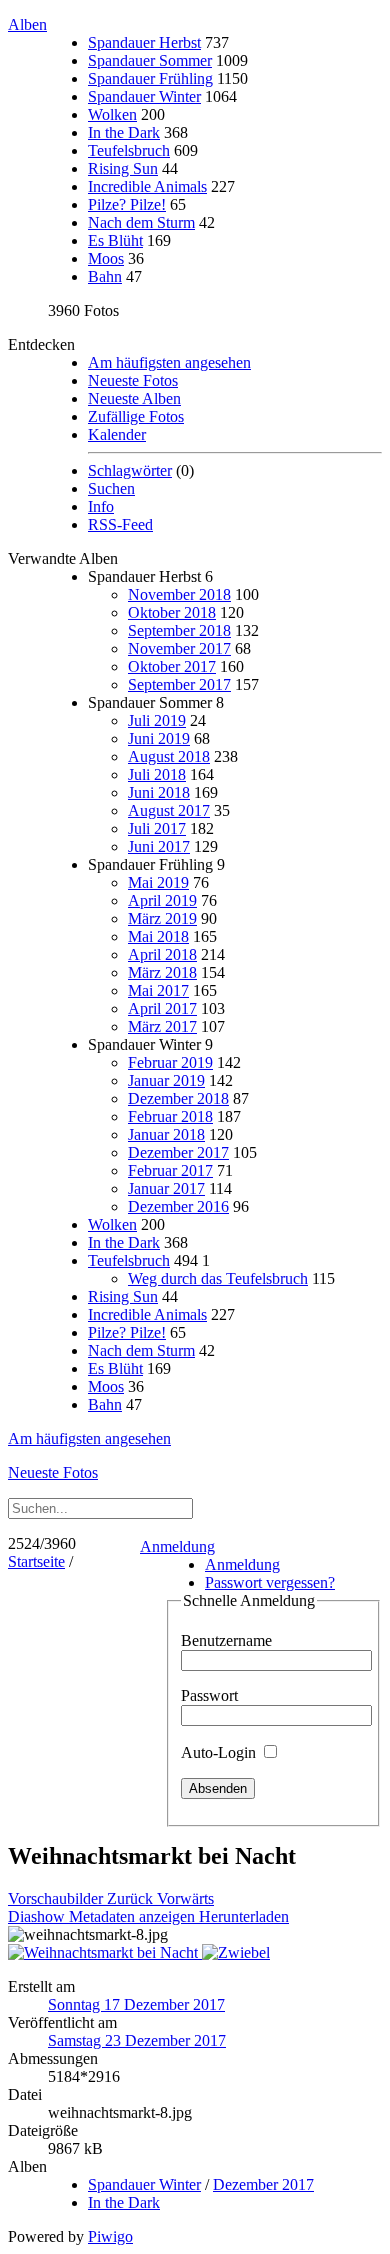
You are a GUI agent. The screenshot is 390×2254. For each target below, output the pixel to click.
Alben (27, 24)
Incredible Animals (147, 186)
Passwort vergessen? (270, 1582)
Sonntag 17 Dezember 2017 (136, 2004)
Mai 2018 (158, 936)
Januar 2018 (166, 1134)
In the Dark (124, 132)
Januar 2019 (166, 1080)
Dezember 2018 (178, 1098)
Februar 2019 (170, 1062)
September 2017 (179, 684)
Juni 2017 (159, 846)
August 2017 (169, 810)
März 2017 (162, 1026)
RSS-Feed (120, 524)
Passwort (209, 1695)
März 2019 (162, 918)
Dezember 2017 (178, 1152)
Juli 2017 (157, 828)
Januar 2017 (166, 1188)
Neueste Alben (134, 398)
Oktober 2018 (172, 612)
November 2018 (179, 594)
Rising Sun (123, 168)
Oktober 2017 (172, 666)
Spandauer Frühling (150, 78)
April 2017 (162, 1008)
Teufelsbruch (129, 150)
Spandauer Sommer (150, 60)
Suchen (111, 488)
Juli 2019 (157, 720)
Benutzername (226, 1640)
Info (101, 506)
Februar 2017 (170, 1170)
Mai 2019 (158, 882)
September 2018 (179, 630)
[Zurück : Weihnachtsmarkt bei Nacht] (105, 1952)
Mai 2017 (158, 990)
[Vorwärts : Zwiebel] (236, 1952)
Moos (106, 258)
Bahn (105, 276)
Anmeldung (177, 1546)
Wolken (112, 114)
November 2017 (179, 648)
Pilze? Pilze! (127, 204)
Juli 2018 (157, 774)
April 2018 (162, 954)
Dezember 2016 (178, 1206)
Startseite (36, 1561)
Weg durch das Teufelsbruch (218, 1278)
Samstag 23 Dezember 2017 (137, 2040)
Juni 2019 (159, 738)
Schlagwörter (130, 470)
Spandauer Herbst (144, 42)
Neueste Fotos (133, 380)
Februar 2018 (170, 1116)
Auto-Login (220, 1752)
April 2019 (162, 900)
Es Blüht (115, 240)
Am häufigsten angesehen (169, 362)
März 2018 (162, 972)
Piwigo (110, 2236)
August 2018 (169, 756)
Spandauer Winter (144, 96)
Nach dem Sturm (141, 222)
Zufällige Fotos (136, 416)
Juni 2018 (159, 792)
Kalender (117, 434)
